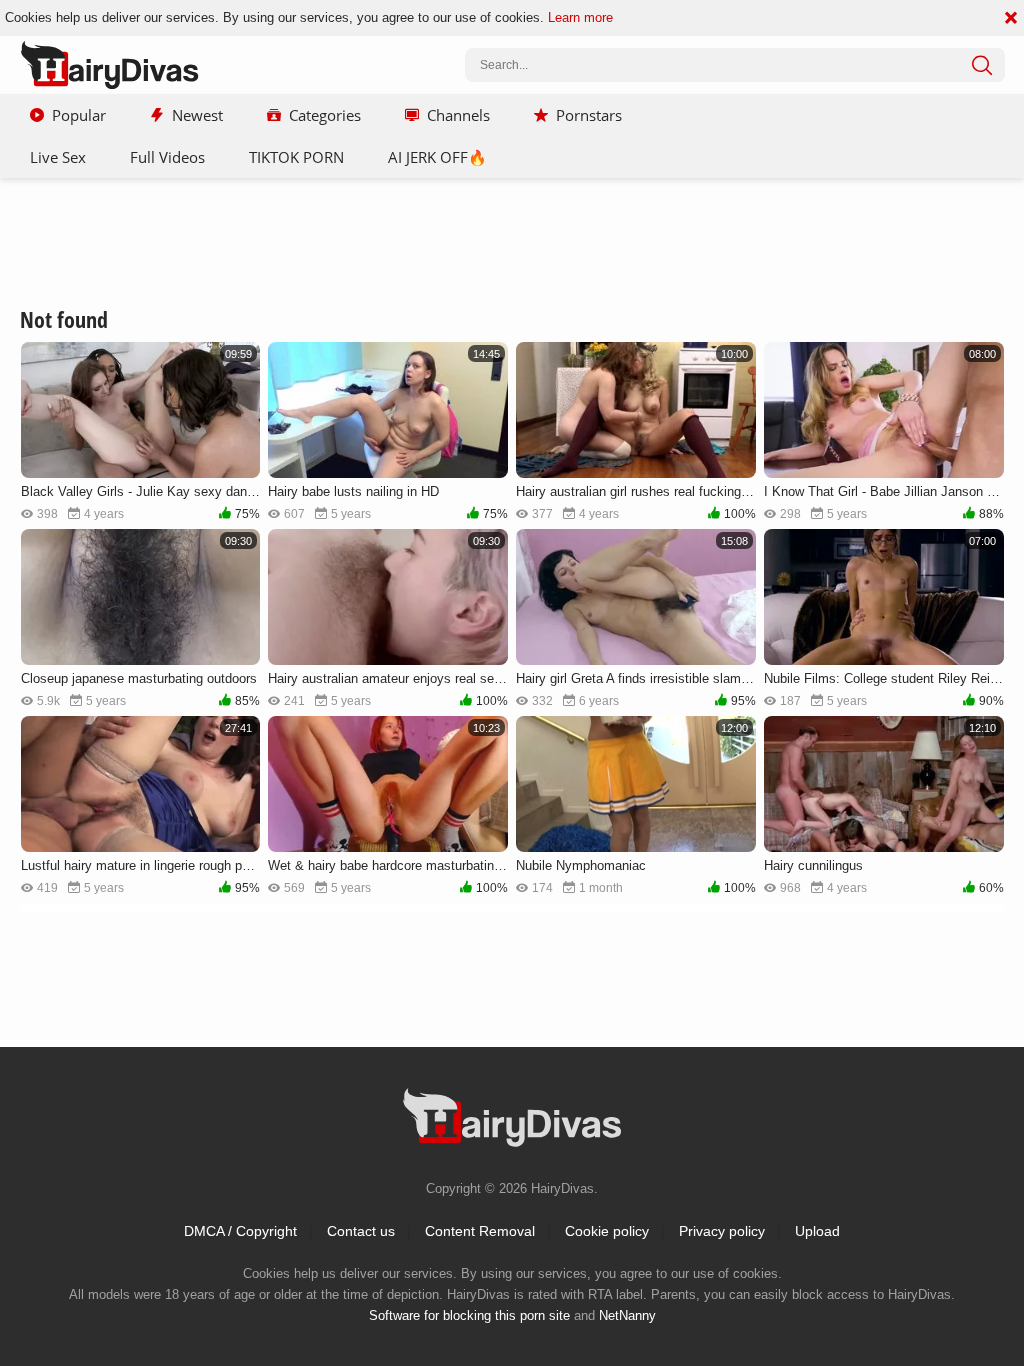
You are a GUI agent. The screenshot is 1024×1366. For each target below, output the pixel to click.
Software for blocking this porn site (469, 1315)
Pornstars (589, 115)
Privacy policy (722, 1231)
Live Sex (58, 157)
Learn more (580, 17)
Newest (197, 115)
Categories (325, 115)
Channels (458, 115)
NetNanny (627, 1315)
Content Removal (480, 1231)
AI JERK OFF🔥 (437, 157)
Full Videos (167, 157)
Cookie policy (607, 1231)
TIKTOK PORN (296, 157)
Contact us (361, 1231)
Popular (79, 115)
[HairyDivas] (110, 65)
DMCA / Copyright (240, 1231)
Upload (817, 1231)
